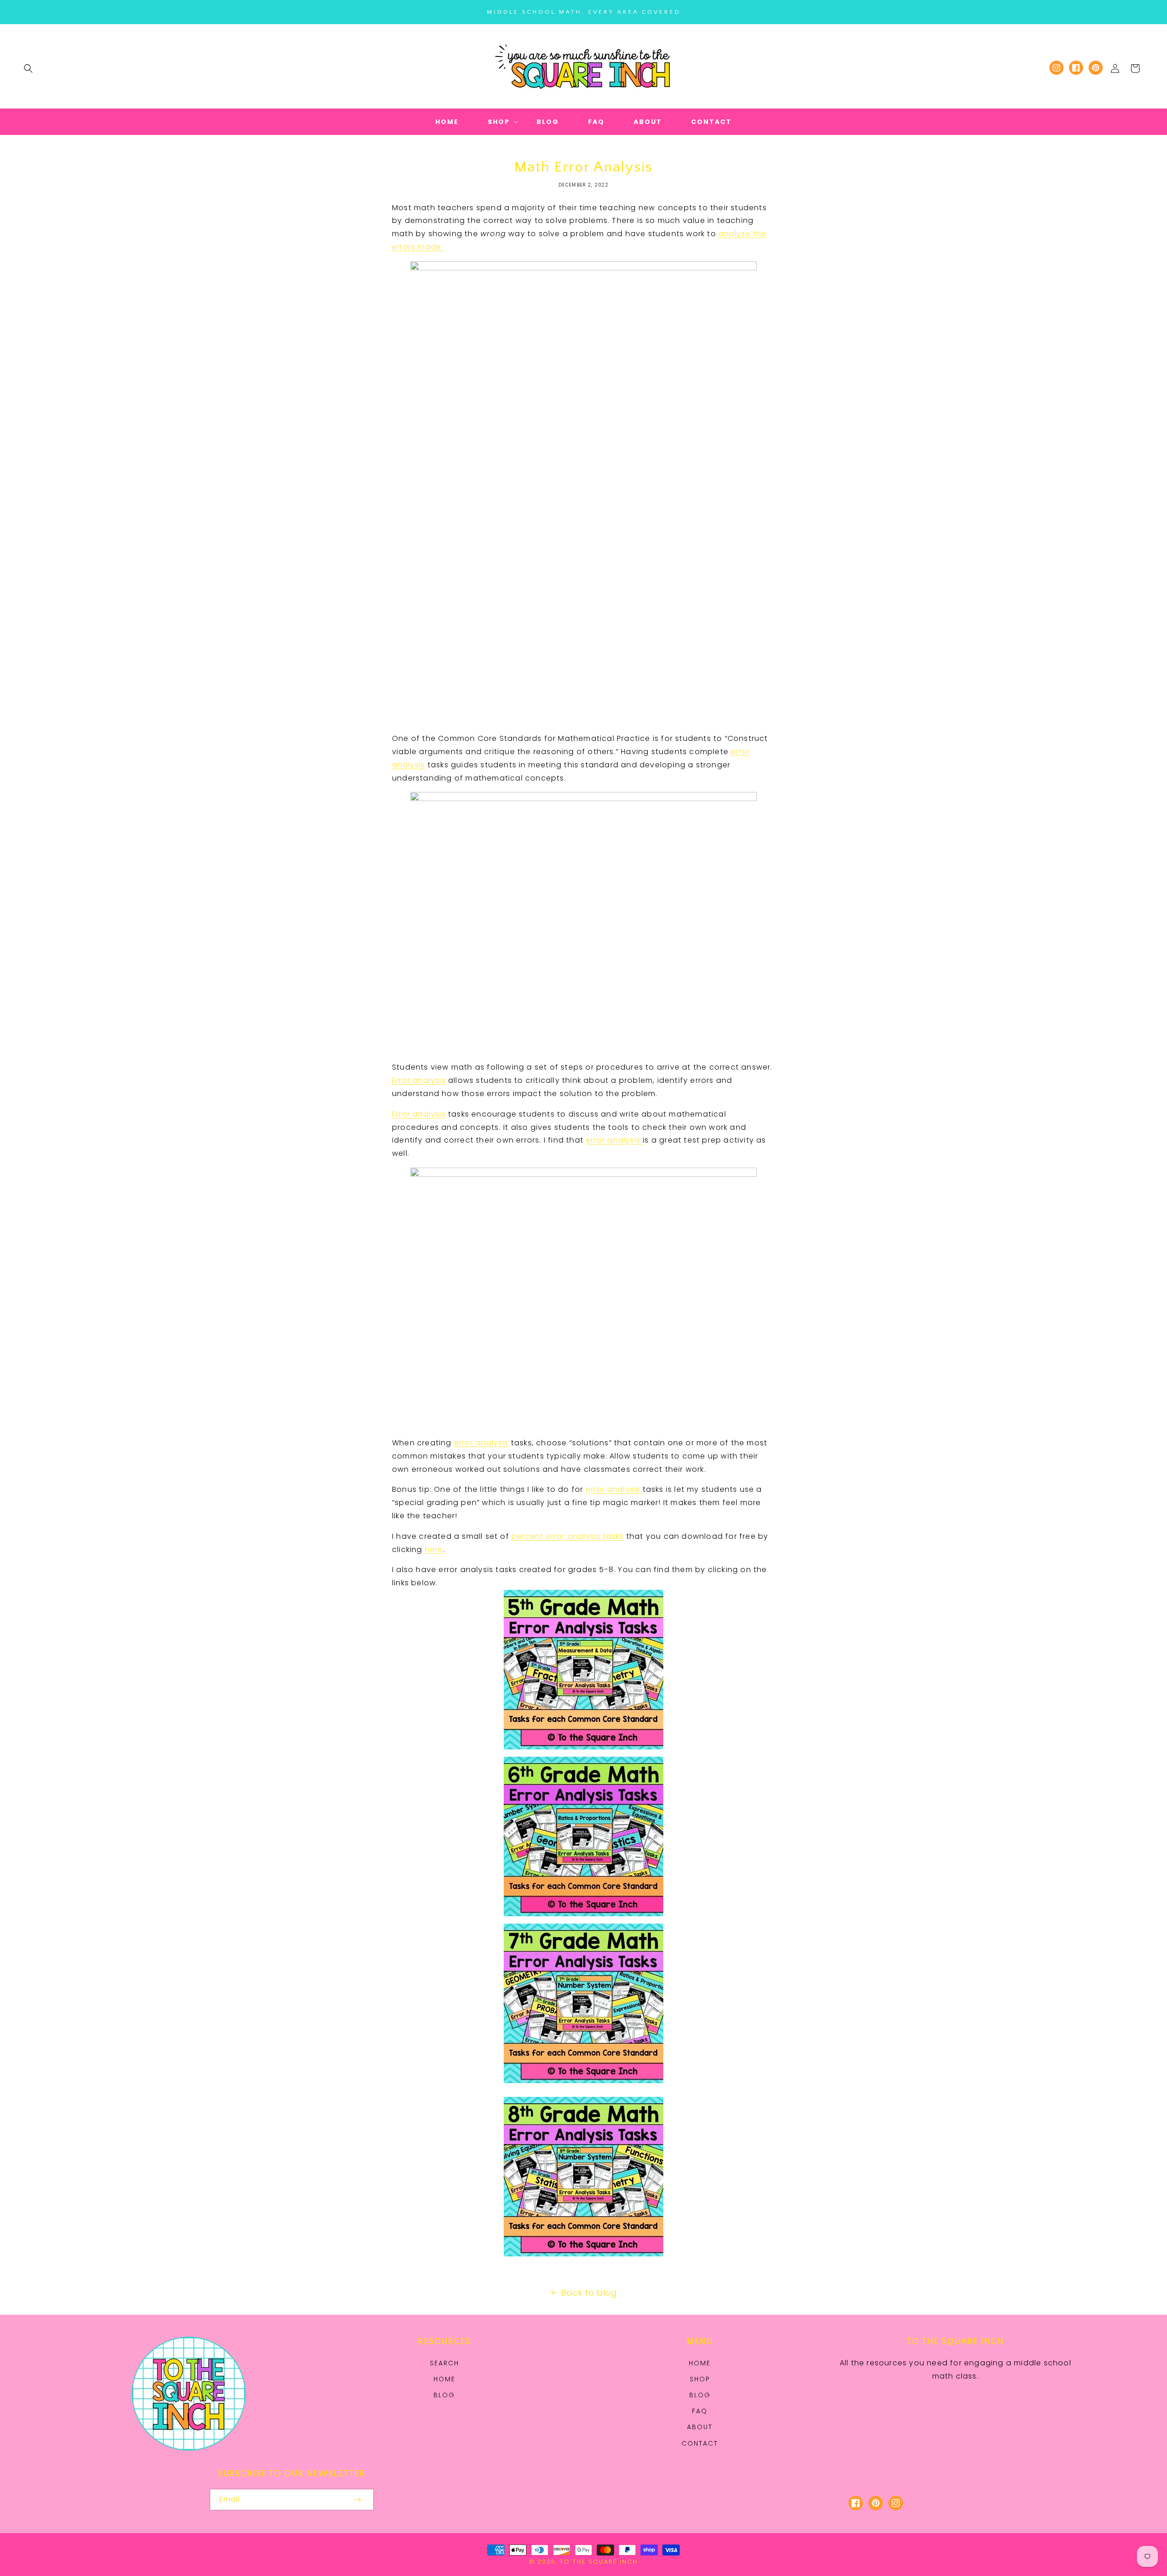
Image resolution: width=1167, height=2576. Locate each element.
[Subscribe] (357, 2500)
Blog (444, 2395)
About (700, 2427)
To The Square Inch (599, 2562)
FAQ (700, 2411)
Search (444, 2363)
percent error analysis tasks (568, 1536)
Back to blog (589, 2293)
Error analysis (419, 1080)
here (434, 1549)
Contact (700, 2443)
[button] (28, 68)
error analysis (614, 1140)
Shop (700, 2379)
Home (444, 2379)
